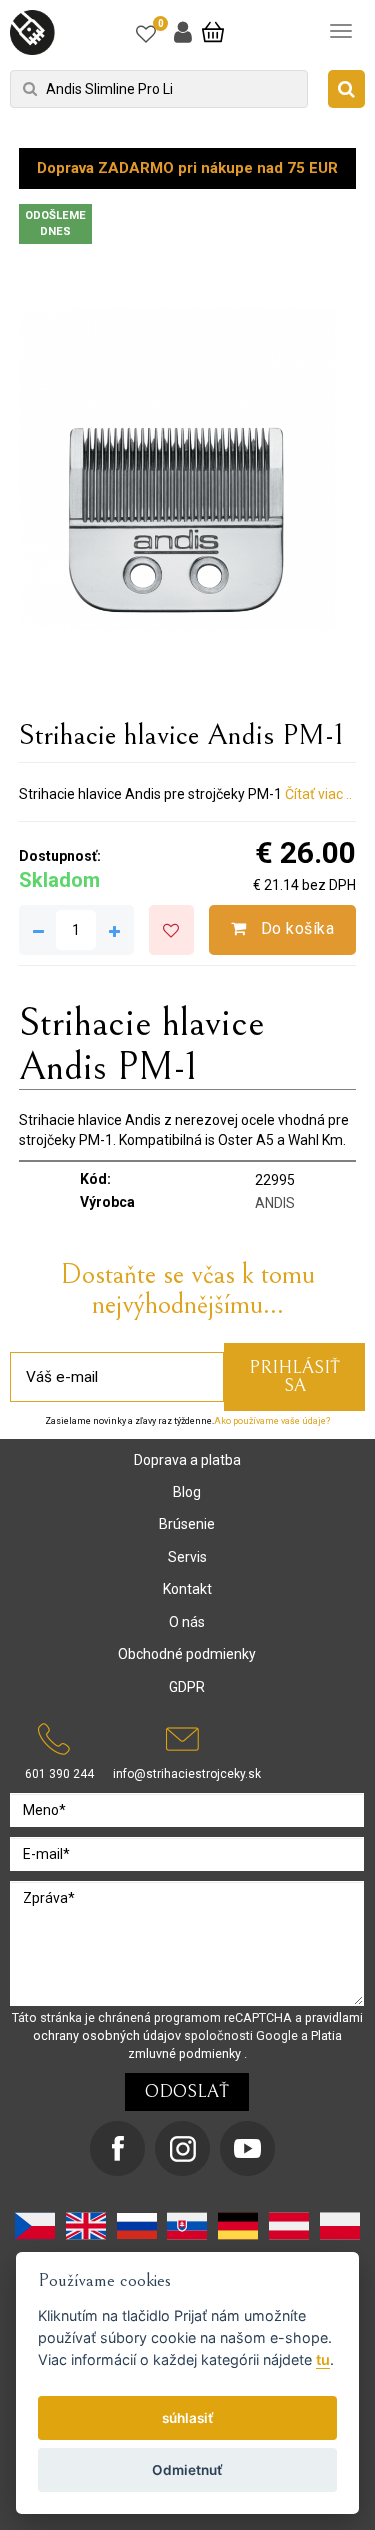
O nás (187, 1622)
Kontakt (187, 1589)
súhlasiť (188, 2418)
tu (323, 2359)
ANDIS (275, 1203)
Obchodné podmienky (187, 1654)
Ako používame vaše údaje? (272, 1421)
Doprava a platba (187, 1460)
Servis (187, 1557)
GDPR (187, 1687)
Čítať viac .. (318, 794)
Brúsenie (187, 1524)
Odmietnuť (187, 2470)
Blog (187, 1492)
